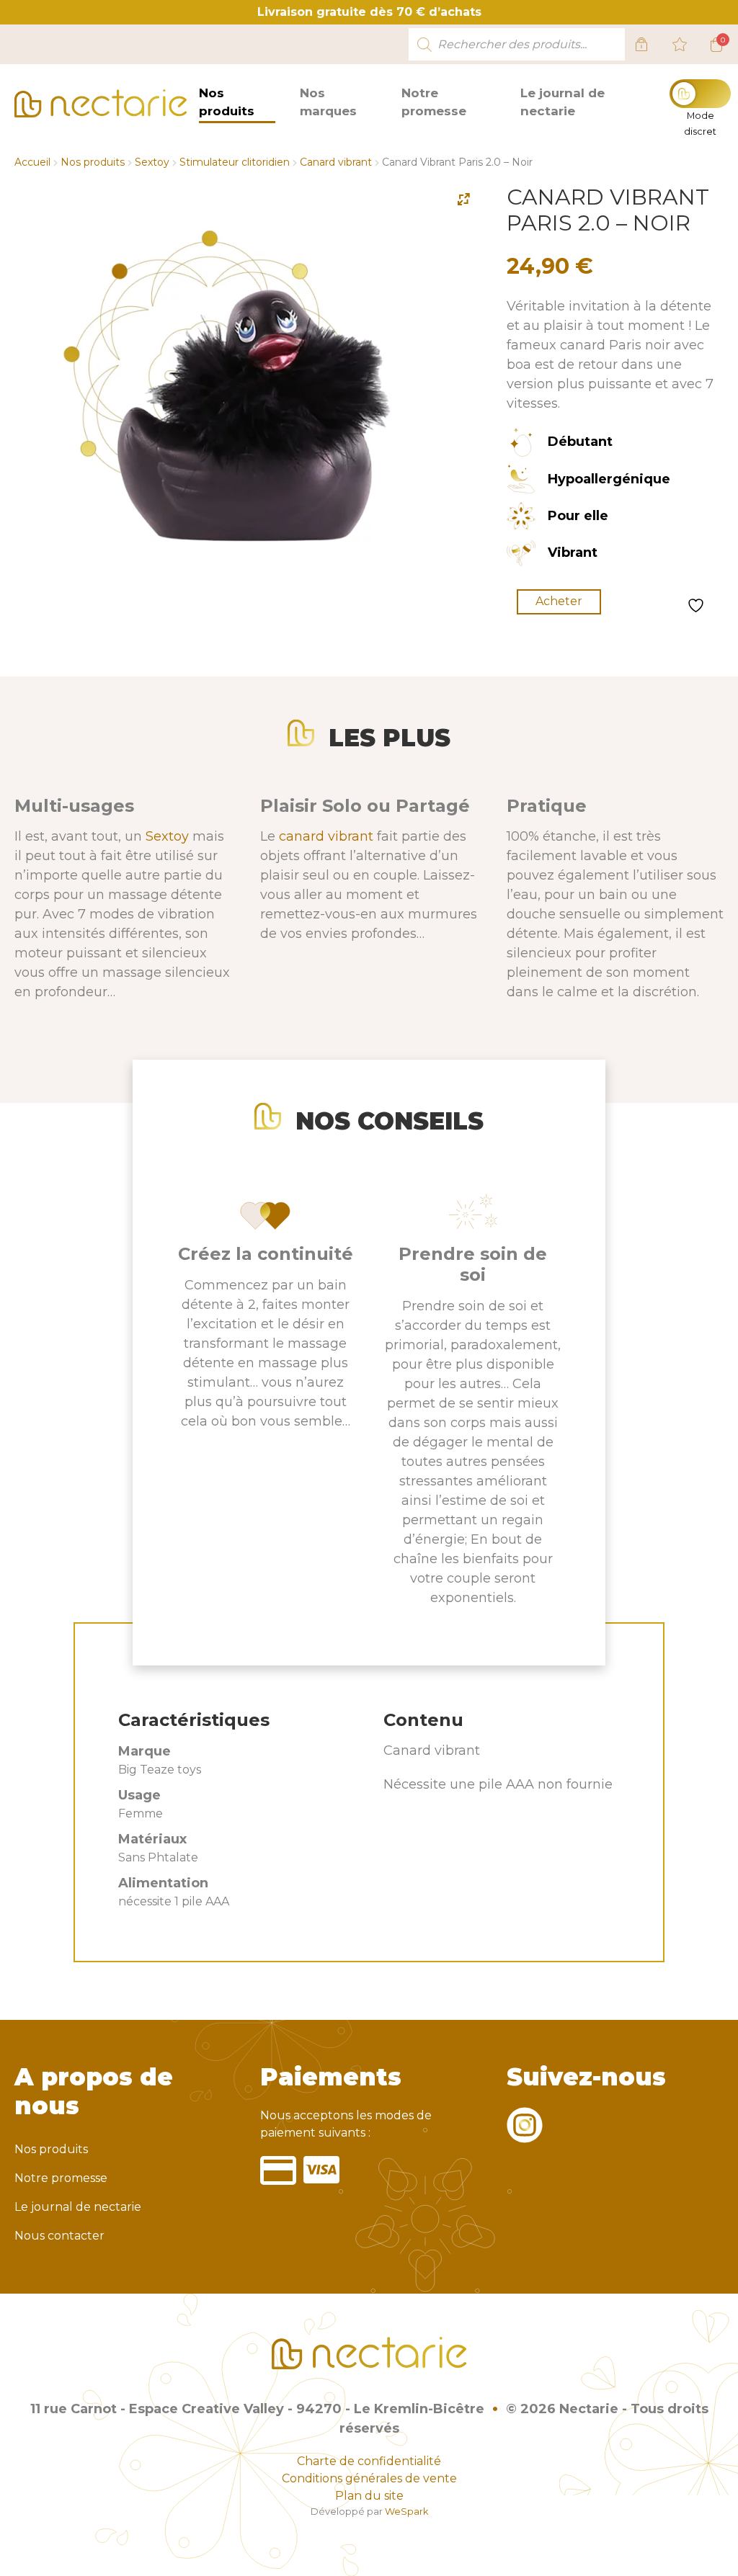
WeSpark (406, 2512)
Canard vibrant (336, 162)
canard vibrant (326, 836)
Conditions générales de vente (369, 2478)
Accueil (32, 162)
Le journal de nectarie (563, 102)
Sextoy (152, 162)
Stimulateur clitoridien (235, 162)
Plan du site (369, 2496)
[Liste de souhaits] (680, 45)
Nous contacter (59, 2236)
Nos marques (328, 102)
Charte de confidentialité (369, 2461)
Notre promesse (434, 102)
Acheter (559, 601)
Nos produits (227, 102)
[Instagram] (525, 2134)
